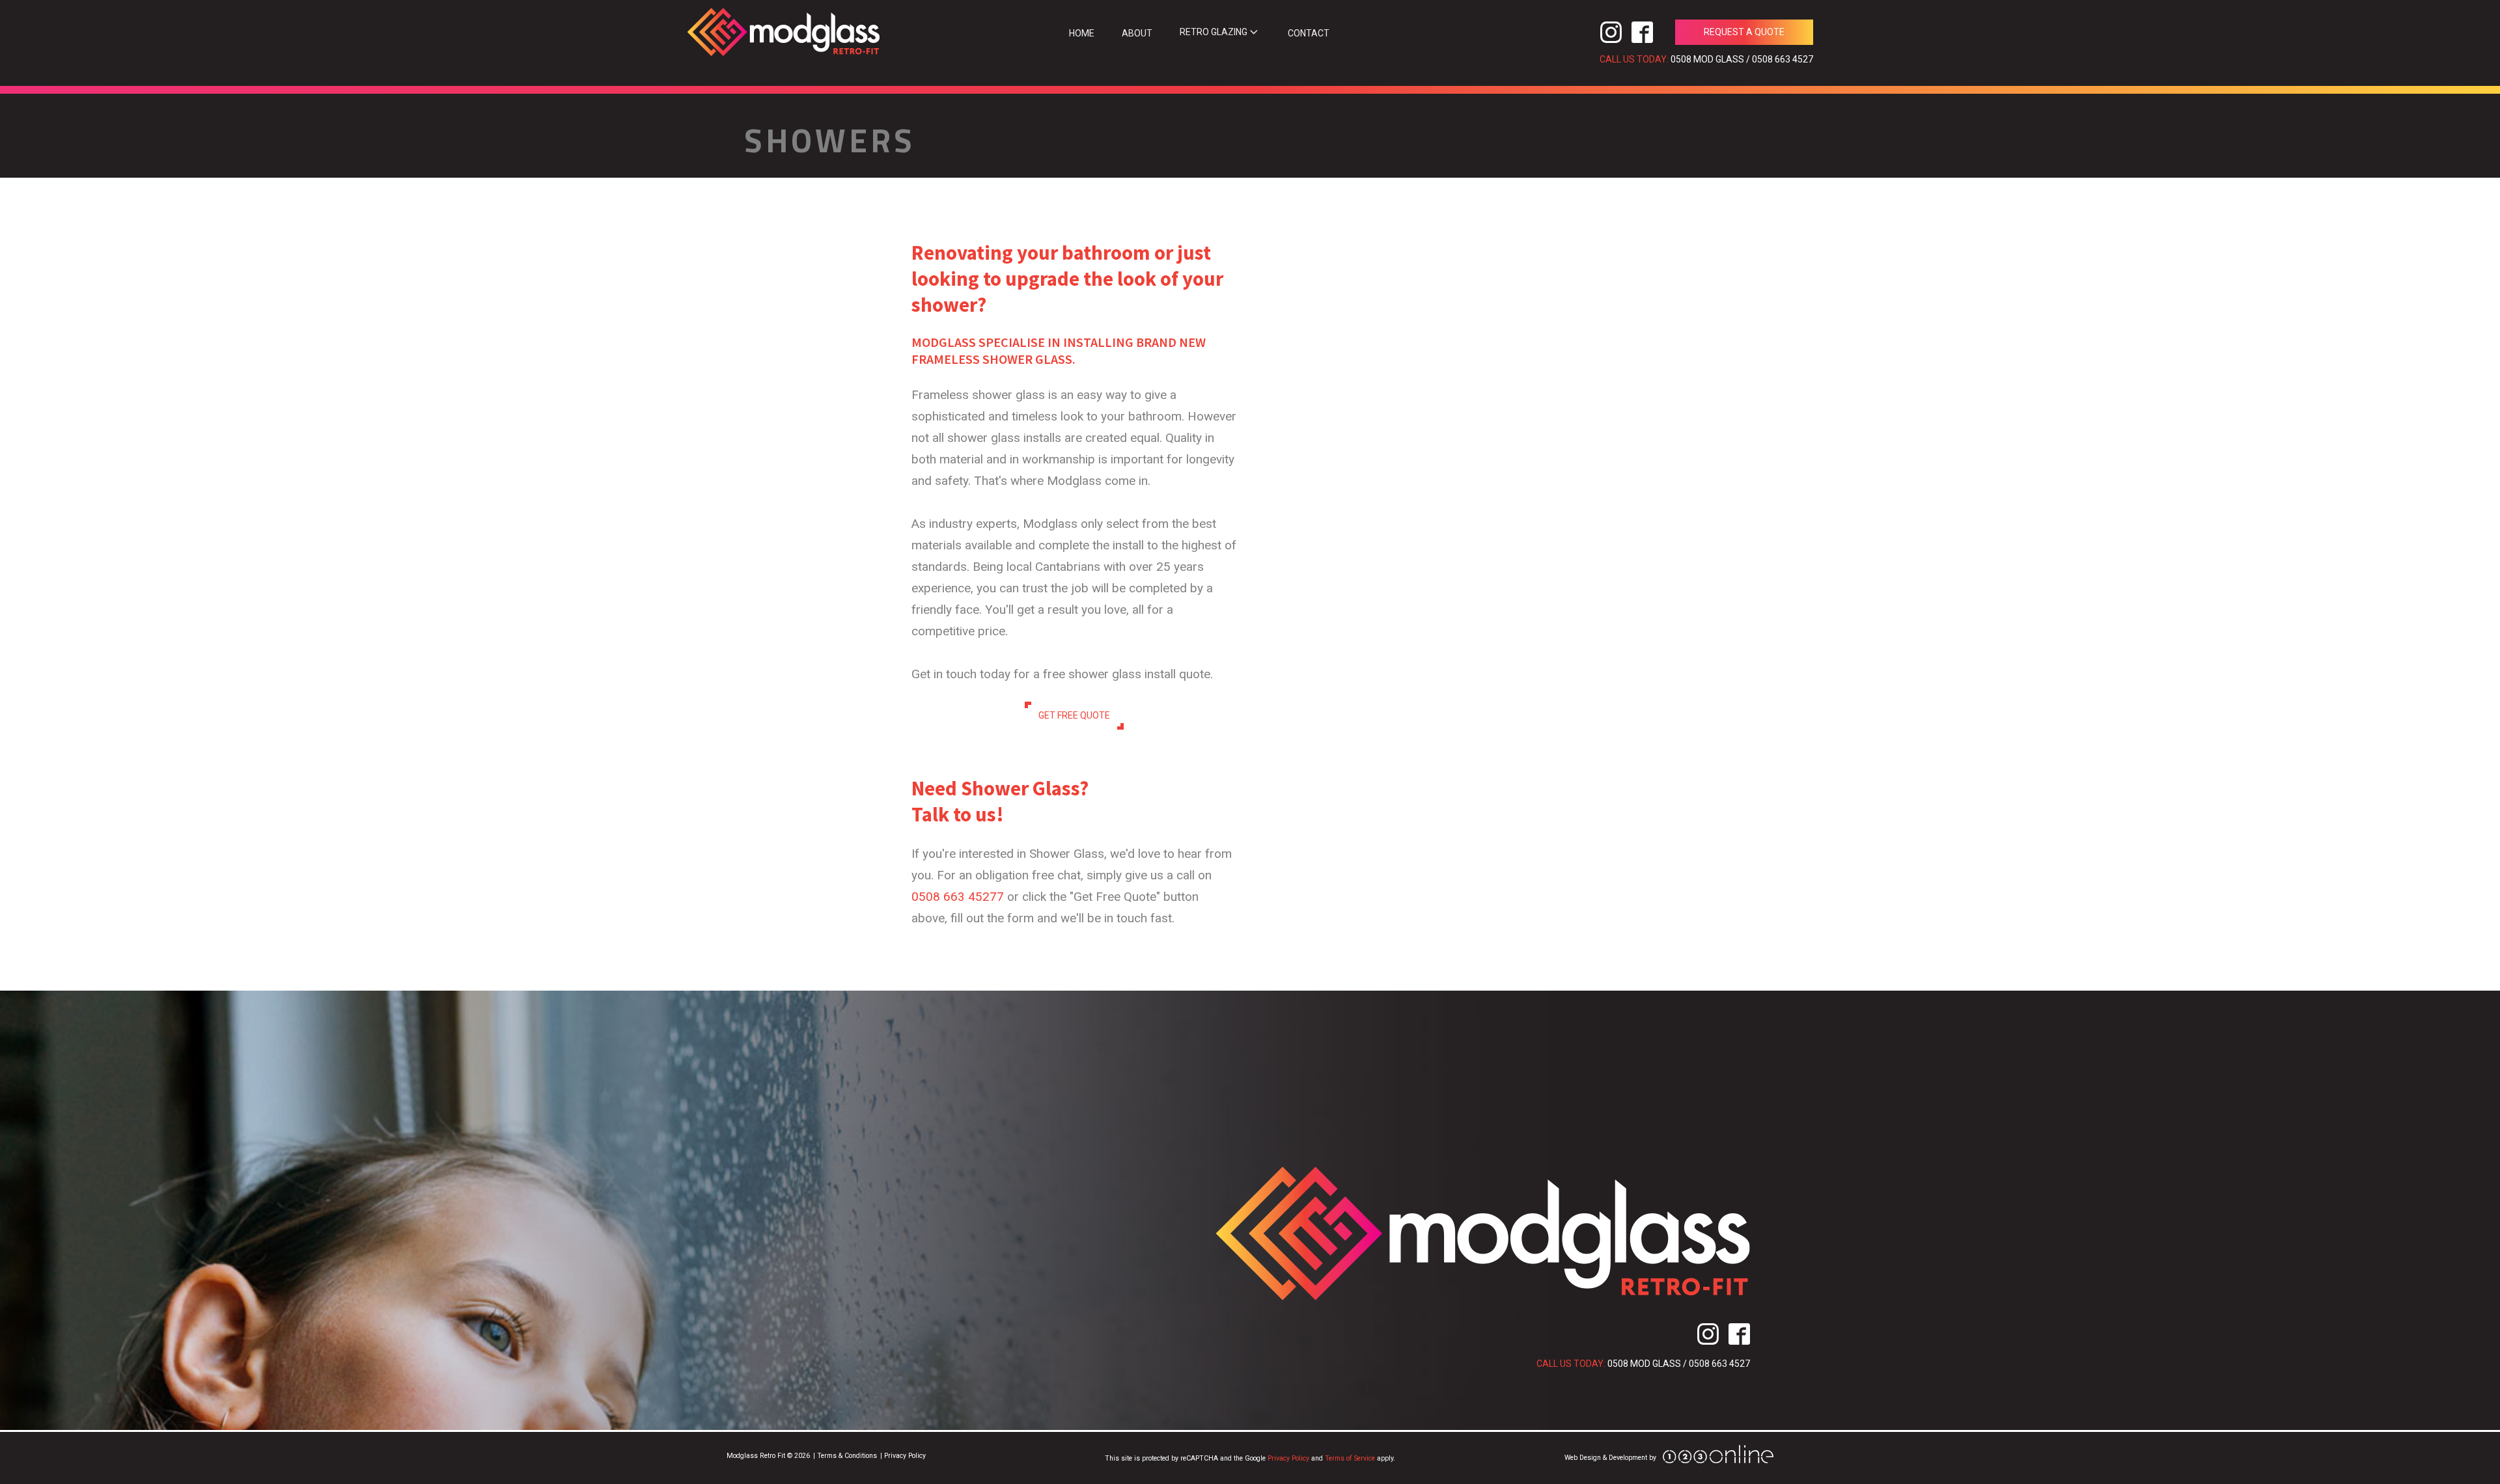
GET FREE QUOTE (1074, 715)
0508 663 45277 (958, 897)
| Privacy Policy (903, 1456)
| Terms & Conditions (845, 1456)
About (1137, 33)
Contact (1309, 33)
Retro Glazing (1214, 32)
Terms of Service (1350, 1458)
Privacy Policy (1288, 1458)
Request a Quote (1744, 32)
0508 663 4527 (1783, 59)
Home (1082, 33)
